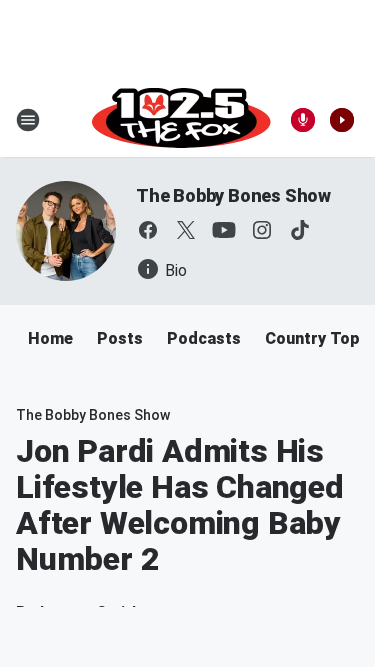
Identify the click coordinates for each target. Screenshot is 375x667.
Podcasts (204, 338)
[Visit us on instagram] (262, 230)
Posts (120, 338)
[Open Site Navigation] (28, 120)
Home (50, 338)
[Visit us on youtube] (224, 230)
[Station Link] (181, 120)
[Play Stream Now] (342, 120)
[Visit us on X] (186, 230)
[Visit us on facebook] (148, 230)
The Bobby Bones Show (233, 195)
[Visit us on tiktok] (300, 230)
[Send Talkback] (303, 120)
